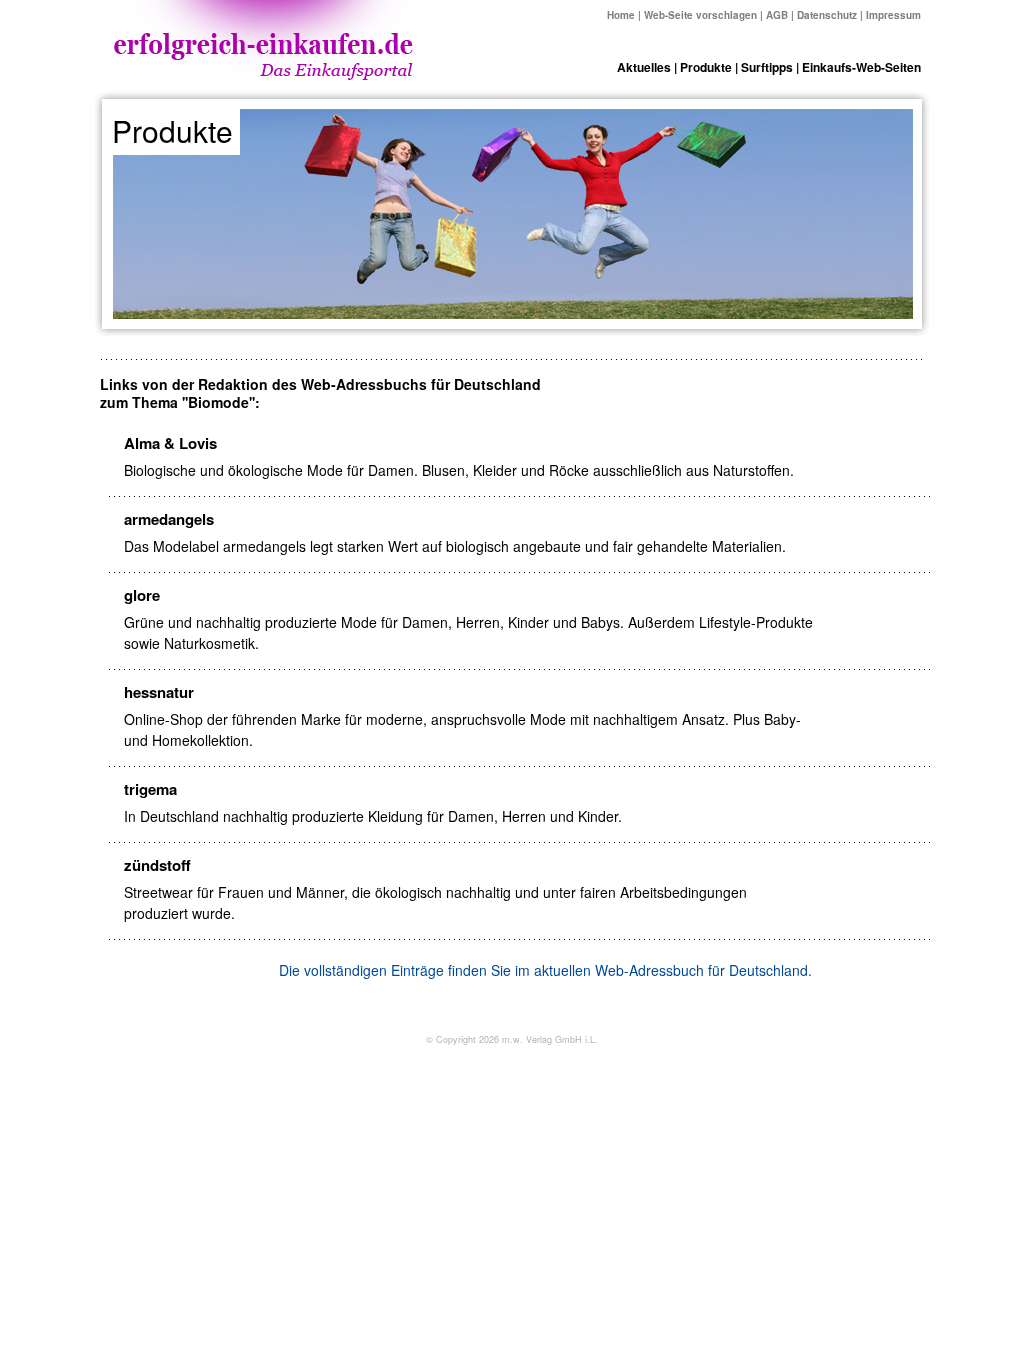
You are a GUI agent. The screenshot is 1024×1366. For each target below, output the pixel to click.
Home (621, 15)
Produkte (706, 67)
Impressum (893, 15)
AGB (777, 15)
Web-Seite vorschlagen (700, 15)
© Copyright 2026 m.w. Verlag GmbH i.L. (512, 1039)
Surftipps (767, 67)
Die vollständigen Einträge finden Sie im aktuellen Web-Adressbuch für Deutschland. (545, 970)
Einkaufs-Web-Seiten (861, 67)
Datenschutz (827, 15)
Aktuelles (644, 67)
